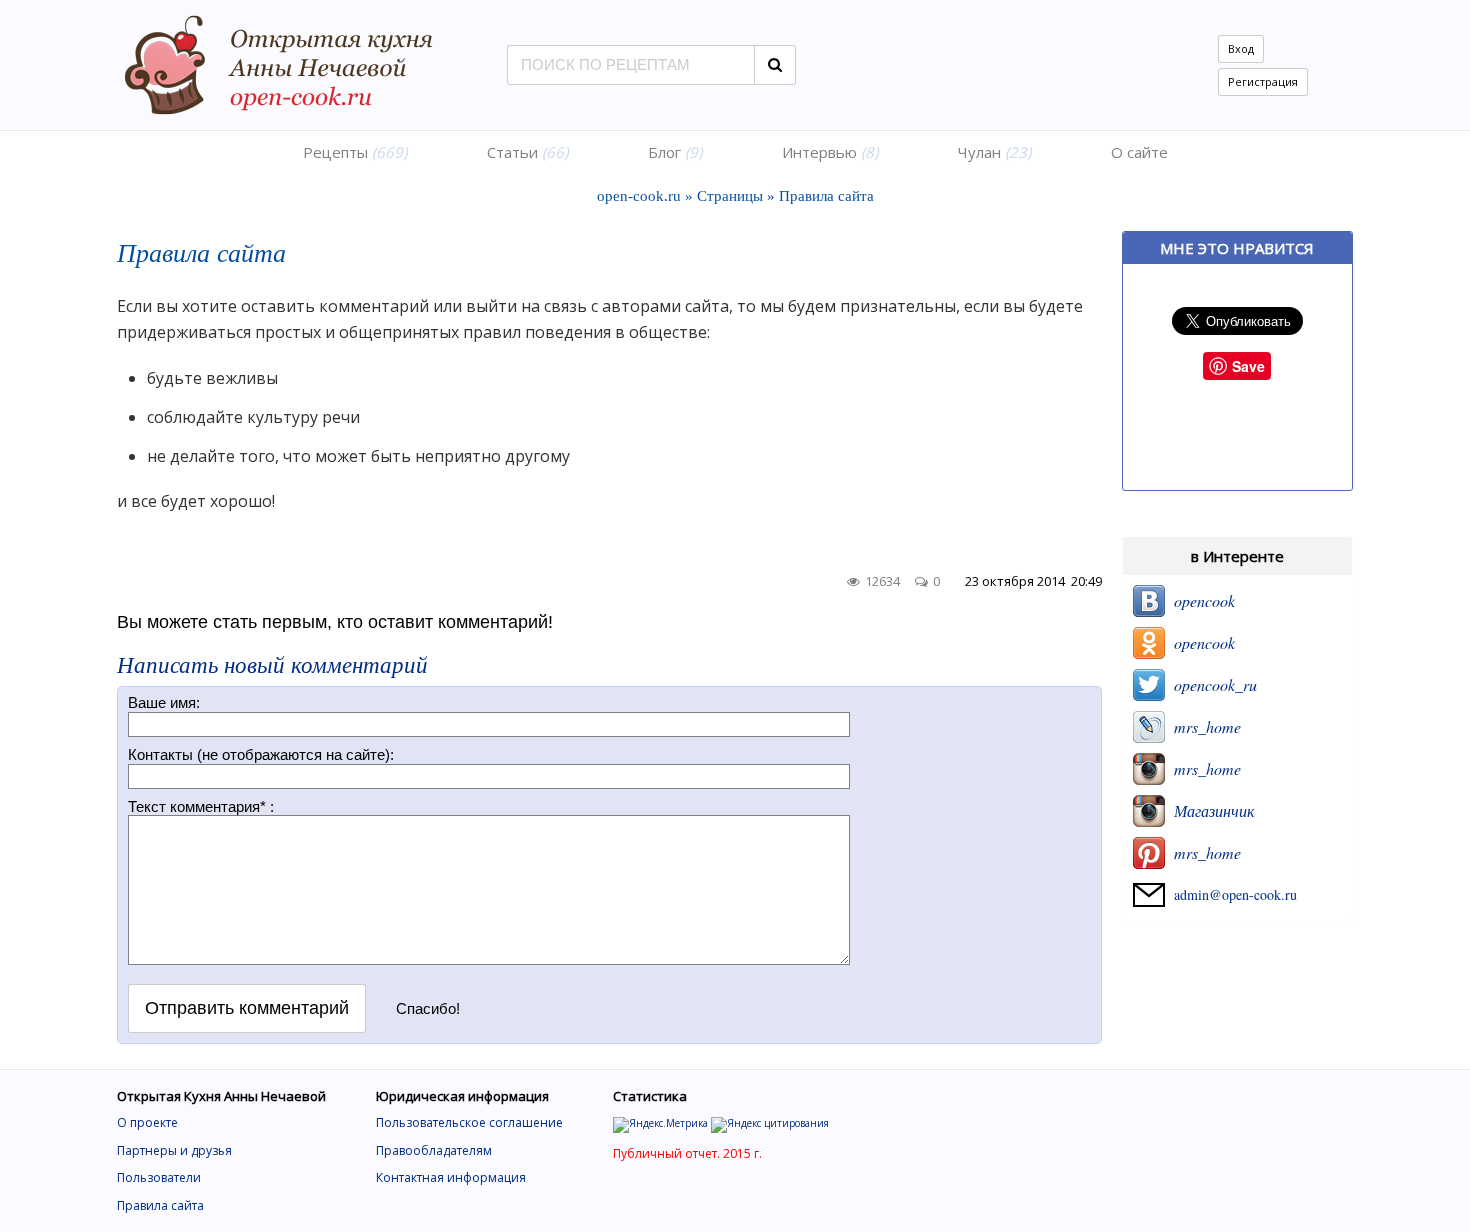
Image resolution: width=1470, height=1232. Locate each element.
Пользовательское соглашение (469, 1122)
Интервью (830, 152)
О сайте (1139, 152)
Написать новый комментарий (272, 663)
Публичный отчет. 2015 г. (687, 1153)
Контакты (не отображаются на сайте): (261, 754)
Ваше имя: (164, 702)
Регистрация (1263, 81)
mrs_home (1203, 726)
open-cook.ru (639, 196)
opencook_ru (1211, 684)
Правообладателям (434, 1150)
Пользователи (159, 1177)
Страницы (730, 196)
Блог (675, 152)
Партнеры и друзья (174, 1150)
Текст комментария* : (201, 806)
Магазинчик (1209, 810)
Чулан (994, 152)
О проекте (147, 1122)
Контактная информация (451, 1177)
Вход (1241, 48)
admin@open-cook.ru (1231, 894)
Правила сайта (160, 1205)
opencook (1200, 600)
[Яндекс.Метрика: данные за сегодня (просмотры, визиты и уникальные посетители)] (660, 1125)
